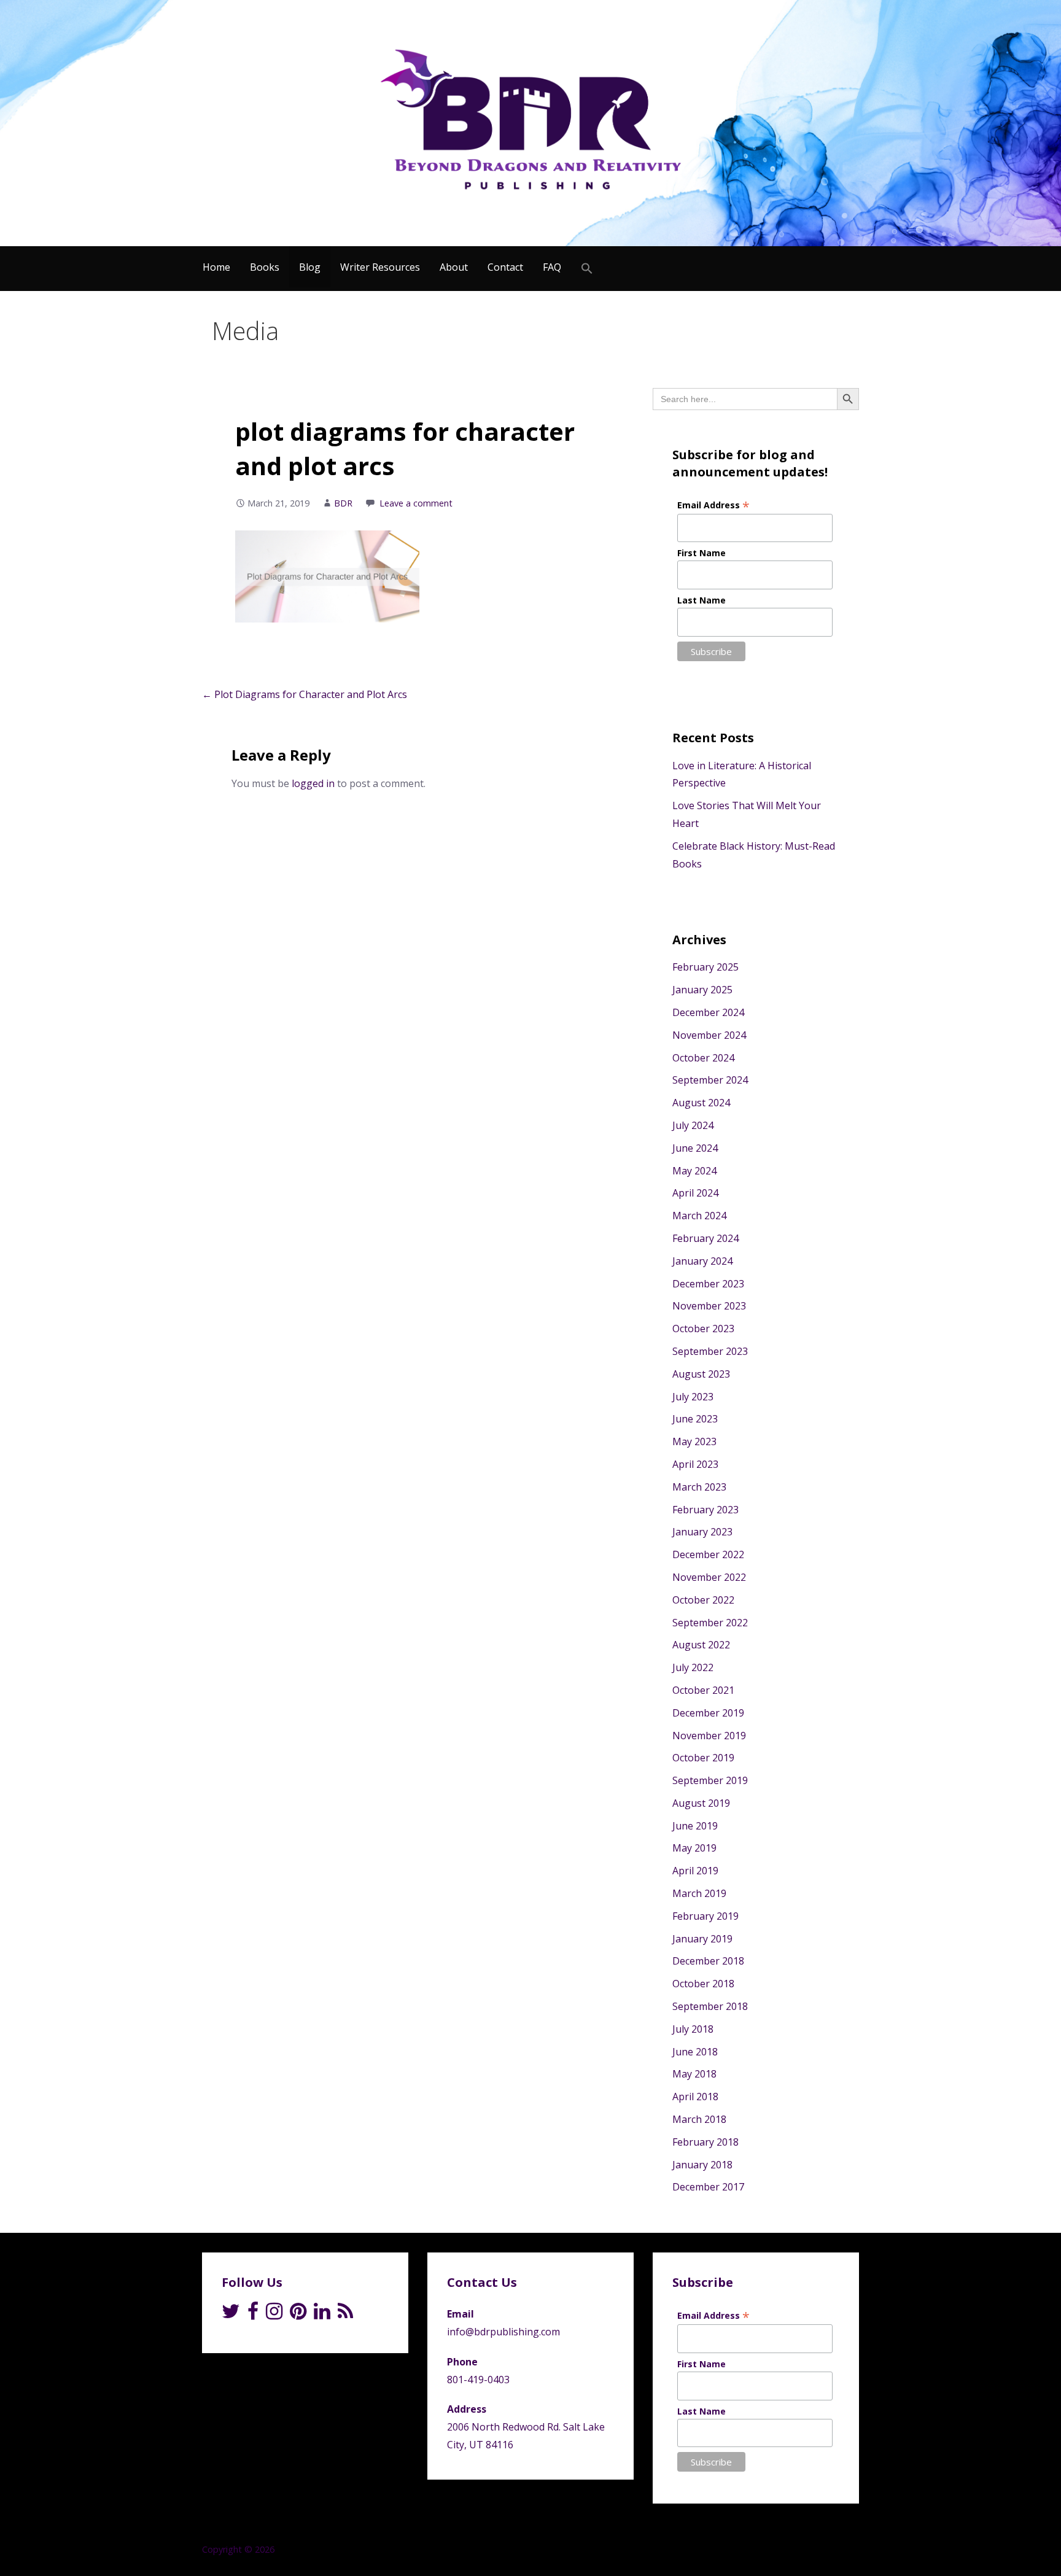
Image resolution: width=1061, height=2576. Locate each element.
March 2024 (699, 1216)
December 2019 (708, 1713)
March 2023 (699, 1487)
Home (216, 267)
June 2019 (695, 1826)
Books (265, 267)
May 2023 (694, 1441)
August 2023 (701, 1374)
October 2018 (703, 1984)
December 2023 (708, 1284)
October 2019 (703, 1758)
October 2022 (703, 1600)
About (454, 267)
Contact (505, 267)
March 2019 (699, 1893)
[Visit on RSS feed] (345, 2314)
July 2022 (693, 1667)
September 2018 (710, 2006)
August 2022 (701, 1645)
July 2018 (693, 2029)
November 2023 (709, 1306)
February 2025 (705, 967)
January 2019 (702, 1939)
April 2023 (695, 1464)
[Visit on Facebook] (253, 2314)
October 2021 (703, 1690)
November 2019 (709, 1736)
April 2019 (695, 1871)
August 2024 (701, 1103)
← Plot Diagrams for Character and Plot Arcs (305, 694)
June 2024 (695, 1148)
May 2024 (694, 1171)
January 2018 (702, 2165)
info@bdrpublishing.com (503, 2332)
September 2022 (710, 1623)
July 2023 (693, 1397)
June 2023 (695, 1419)
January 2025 (702, 990)
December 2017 (708, 2187)
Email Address (713, 505)
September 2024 (710, 1080)
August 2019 (701, 1803)
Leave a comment (416, 503)
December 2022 (708, 1554)
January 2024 (702, 1261)
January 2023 (702, 1532)
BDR (343, 503)
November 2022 (709, 1577)
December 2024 (708, 1012)
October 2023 (703, 1329)
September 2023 (710, 1351)
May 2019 (694, 1848)
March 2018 (699, 2119)
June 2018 (695, 2052)
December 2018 (708, 1961)
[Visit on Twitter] (231, 2314)
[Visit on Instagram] (274, 2314)
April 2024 (695, 1193)
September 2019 (710, 1780)
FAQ (552, 267)
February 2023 (705, 1510)
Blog (310, 267)
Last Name (702, 600)
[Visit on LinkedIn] (322, 2314)
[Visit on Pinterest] (298, 2314)
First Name (702, 553)
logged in (313, 783)
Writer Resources (380, 267)
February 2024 (705, 1238)
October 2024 (703, 1058)
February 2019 (705, 1916)
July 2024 (693, 1125)
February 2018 (705, 2142)
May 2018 (694, 2074)
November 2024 (709, 1035)
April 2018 (695, 2097)
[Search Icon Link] (587, 269)
